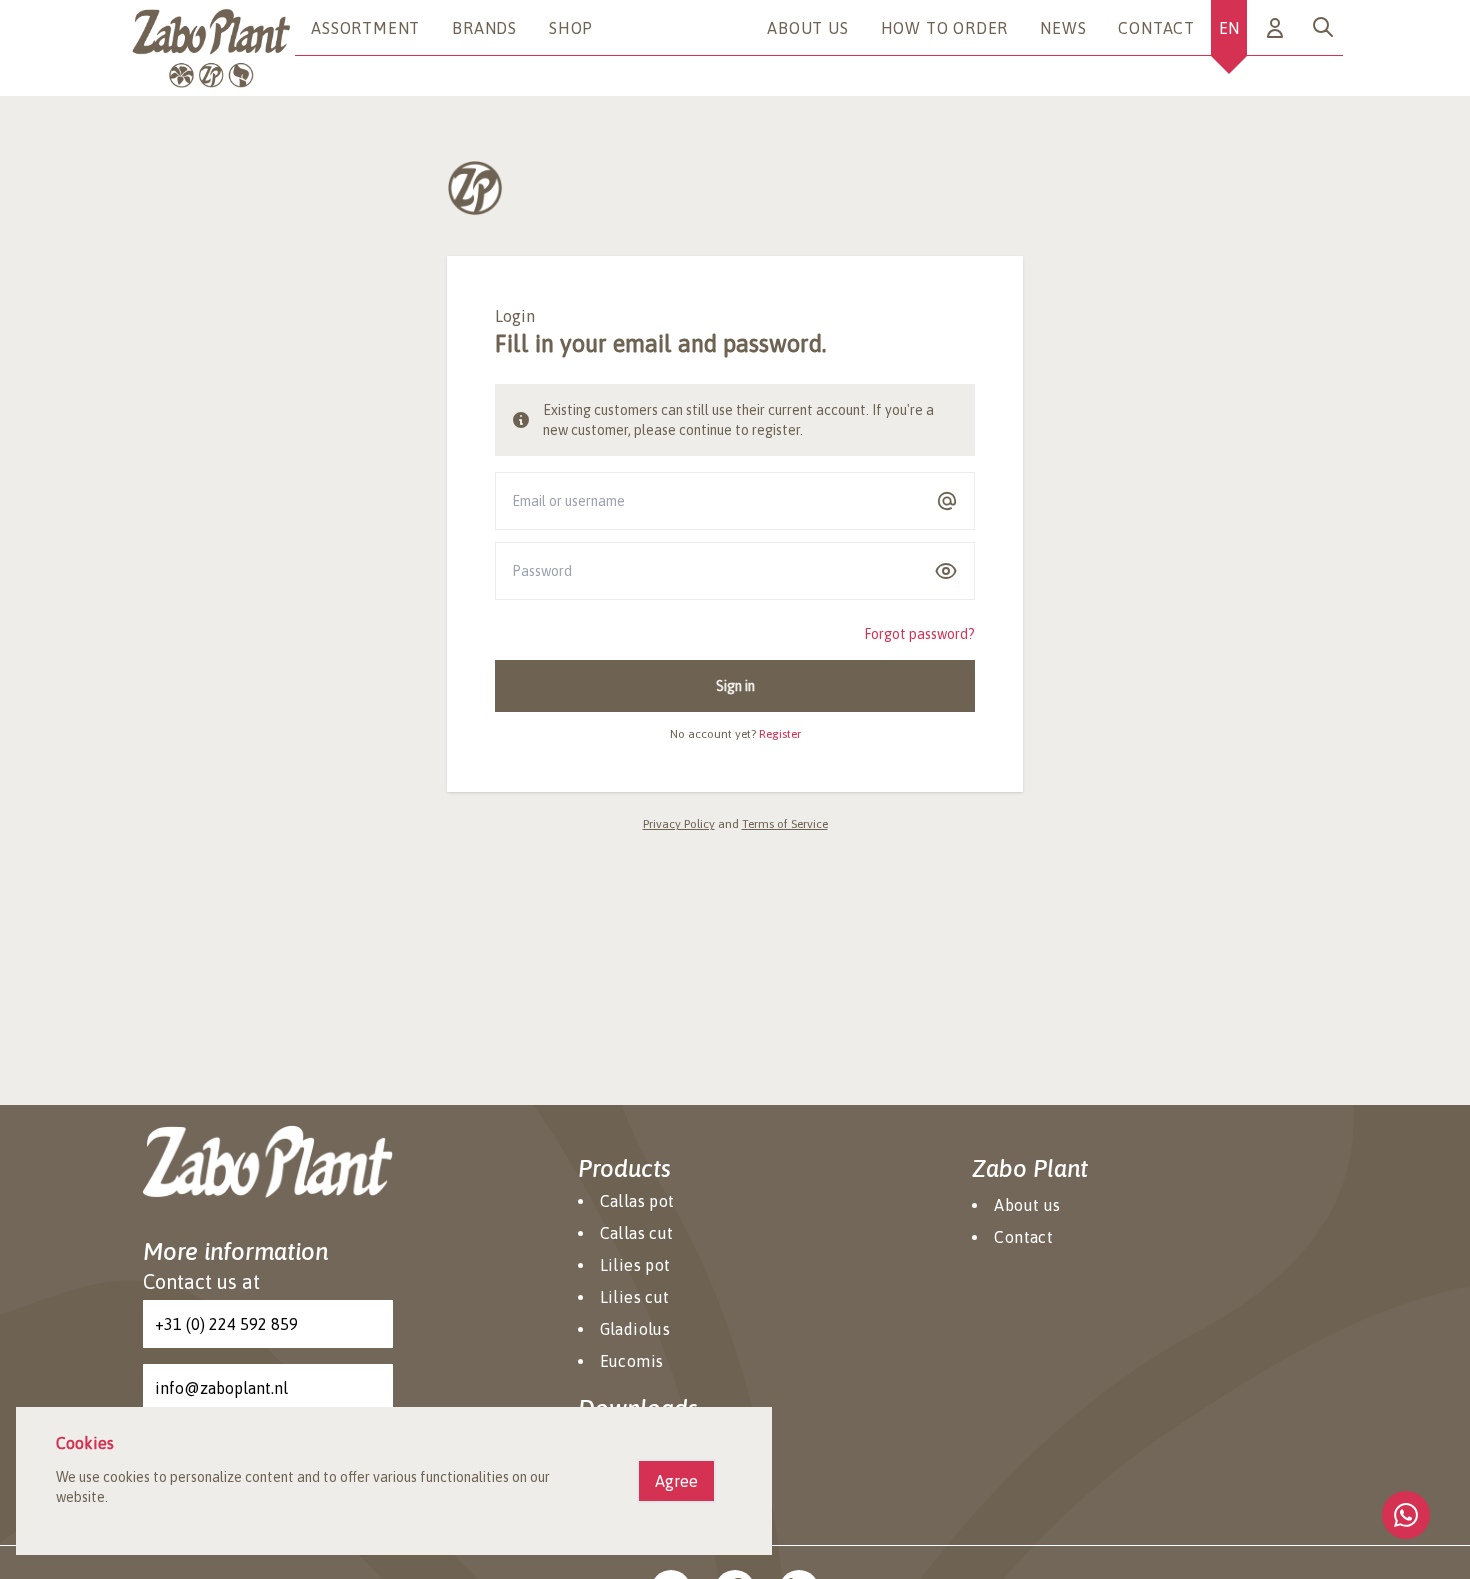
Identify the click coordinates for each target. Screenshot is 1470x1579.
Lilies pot (635, 1265)
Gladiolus (635, 1329)
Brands (484, 28)
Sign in (735, 686)
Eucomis (632, 1361)
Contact (1156, 28)
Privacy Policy (679, 824)
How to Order (945, 28)
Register (780, 734)
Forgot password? (919, 634)
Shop (571, 28)
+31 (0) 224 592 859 (226, 1324)
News (1063, 28)
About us (807, 28)
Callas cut (637, 1233)
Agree (676, 1481)
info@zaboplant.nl (221, 1388)
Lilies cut (635, 1297)
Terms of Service (785, 824)
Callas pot (637, 1201)
